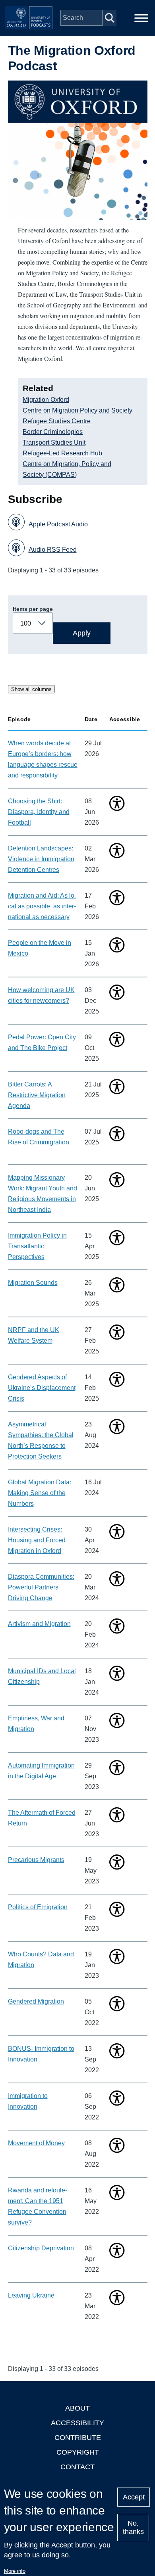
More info (15, 2571)
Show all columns (31, 689)
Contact (77, 2467)
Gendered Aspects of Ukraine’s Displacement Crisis (42, 1388)
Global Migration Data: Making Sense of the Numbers (40, 1493)
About (77, 2408)
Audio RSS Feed (53, 550)
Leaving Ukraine (31, 2295)
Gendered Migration (36, 2001)
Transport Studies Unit (54, 442)
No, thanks (133, 2527)
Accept (134, 2497)
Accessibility (77, 2423)
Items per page (33, 609)
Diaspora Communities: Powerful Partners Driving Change (41, 1587)
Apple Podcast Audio (58, 524)
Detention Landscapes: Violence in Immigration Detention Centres (41, 859)
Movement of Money (36, 2143)
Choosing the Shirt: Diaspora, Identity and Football (39, 812)
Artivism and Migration (39, 1624)
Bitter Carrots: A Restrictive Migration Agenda (37, 1095)
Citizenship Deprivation (41, 2248)
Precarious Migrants (36, 1860)
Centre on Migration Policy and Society (77, 410)
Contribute (78, 2438)
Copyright (78, 2452)
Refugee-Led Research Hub (62, 453)
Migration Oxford (46, 400)
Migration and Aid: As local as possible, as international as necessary (42, 906)
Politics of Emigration (38, 1907)
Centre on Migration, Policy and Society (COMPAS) (67, 469)
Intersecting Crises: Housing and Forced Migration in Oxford (37, 1540)
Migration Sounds (33, 1283)
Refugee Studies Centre (57, 421)
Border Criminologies (53, 432)
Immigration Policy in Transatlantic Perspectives (37, 1246)
